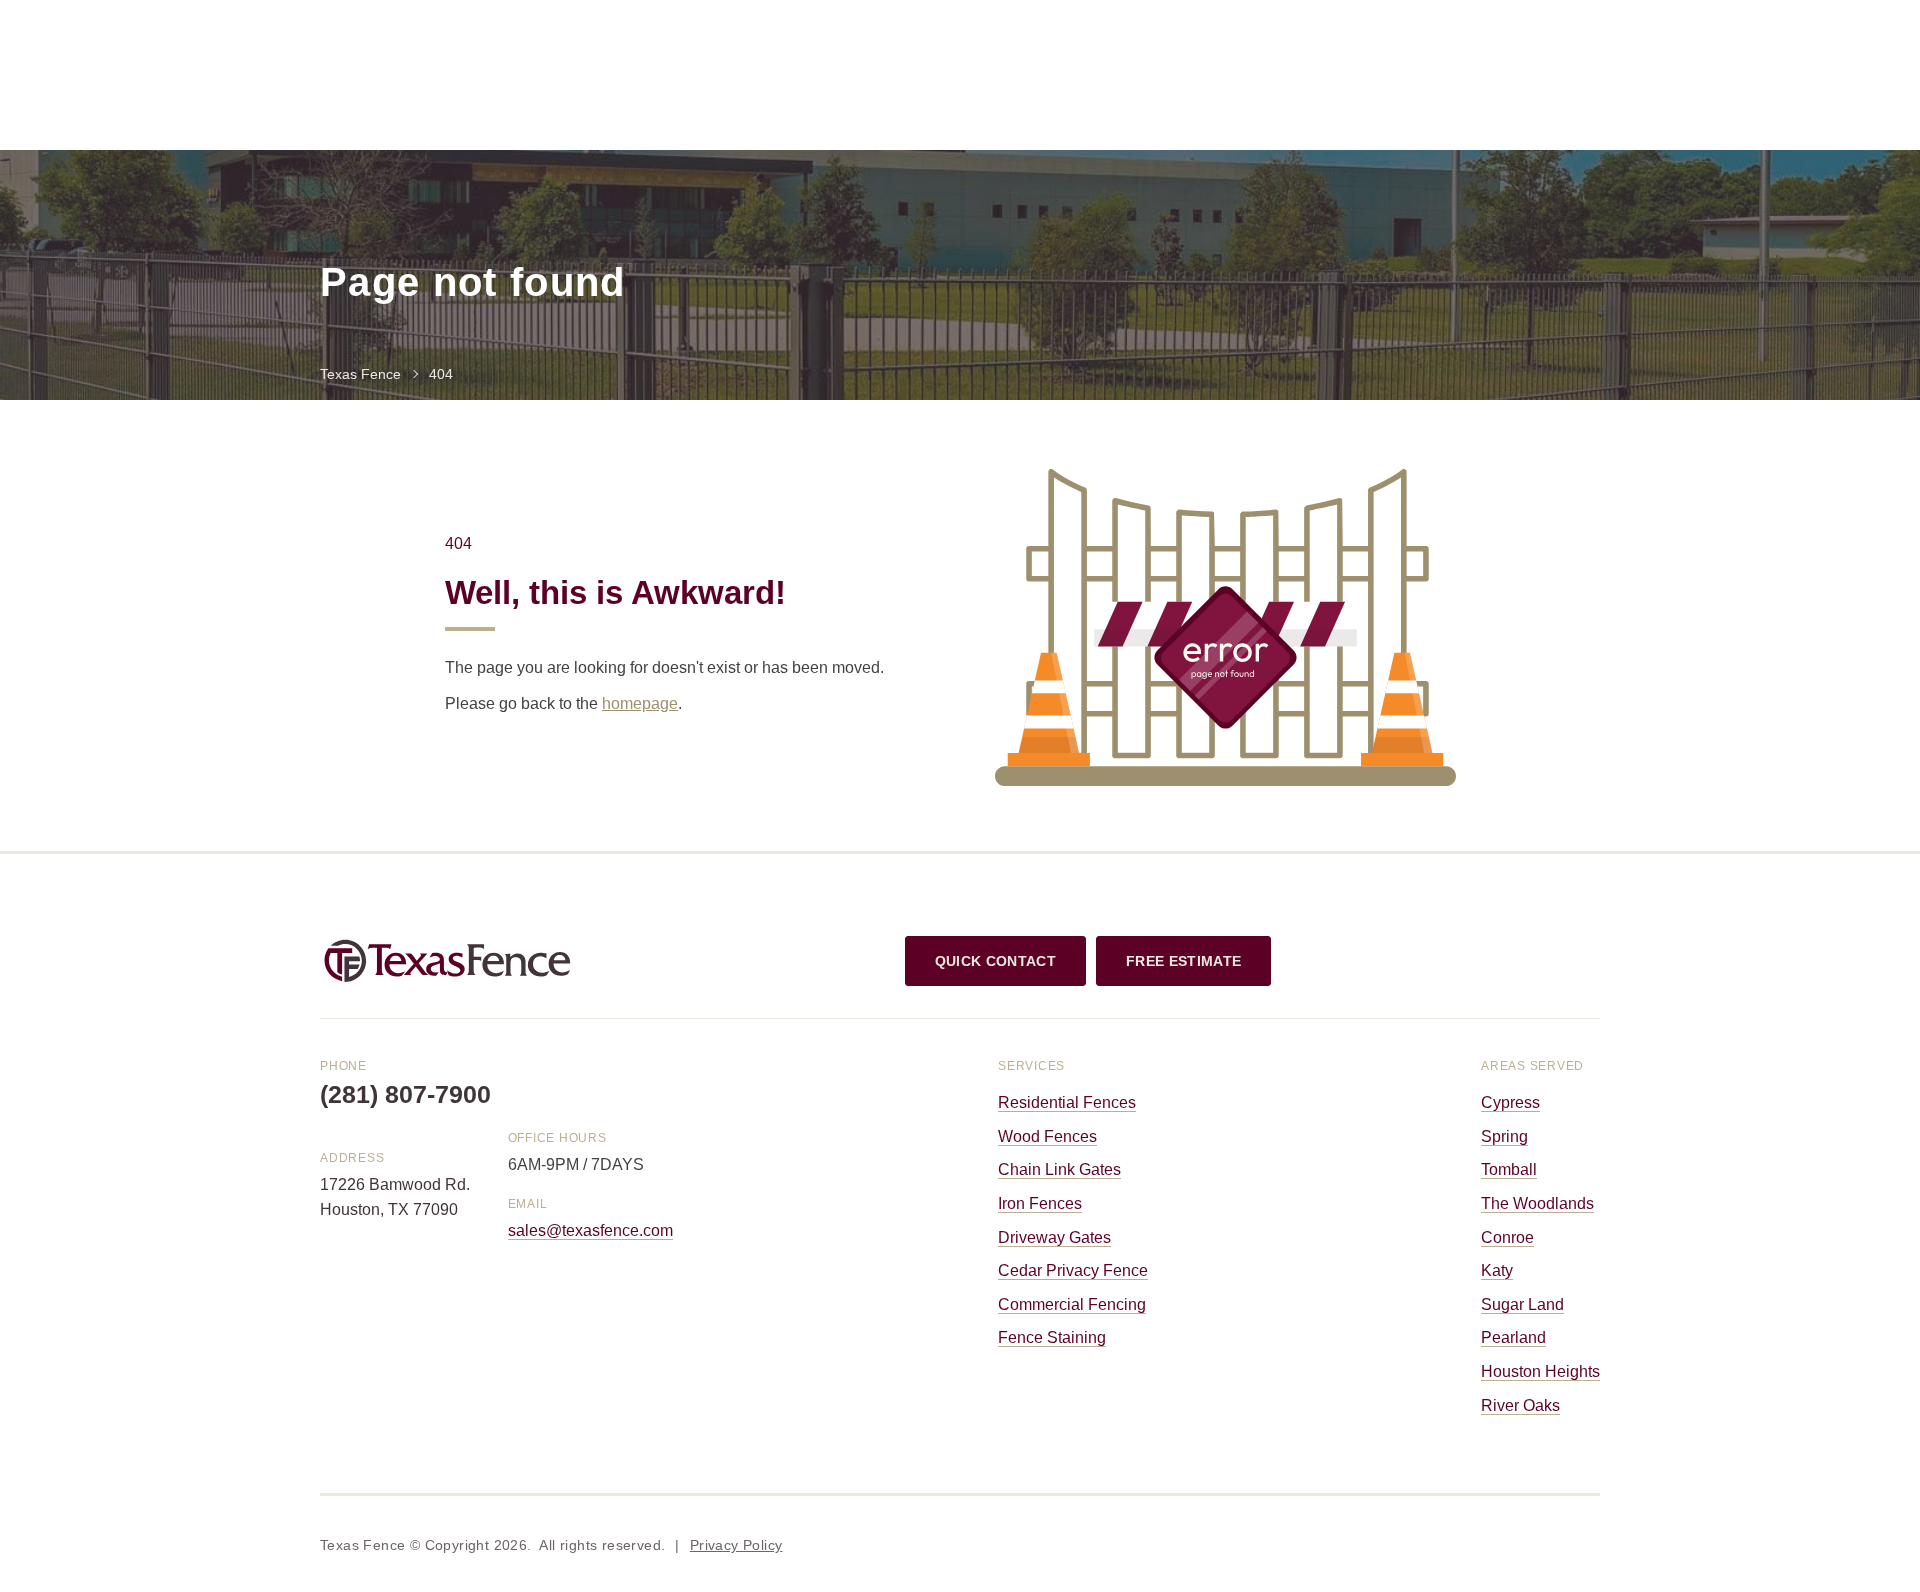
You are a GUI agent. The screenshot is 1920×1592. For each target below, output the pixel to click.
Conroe (1507, 1237)
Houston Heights (1540, 1371)
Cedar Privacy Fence (1073, 1270)
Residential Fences (1067, 1102)
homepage (640, 703)
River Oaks (1520, 1405)
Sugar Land (1522, 1304)
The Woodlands (1537, 1203)
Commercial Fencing (1072, 1304)
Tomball (1509, 1169)
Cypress (1510, 1102)
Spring (1504, 1136)
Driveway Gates (1054, 1237)
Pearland (1513, 1337)
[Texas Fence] (448, 959)
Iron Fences (1040, 1203)
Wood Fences (1047, 1136)
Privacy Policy (736, 1545)
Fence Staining (1052, 1337)
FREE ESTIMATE (1183, 961)
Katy (1497, 1270)
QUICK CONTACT (995, 961)
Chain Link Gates (1059, 1169)
